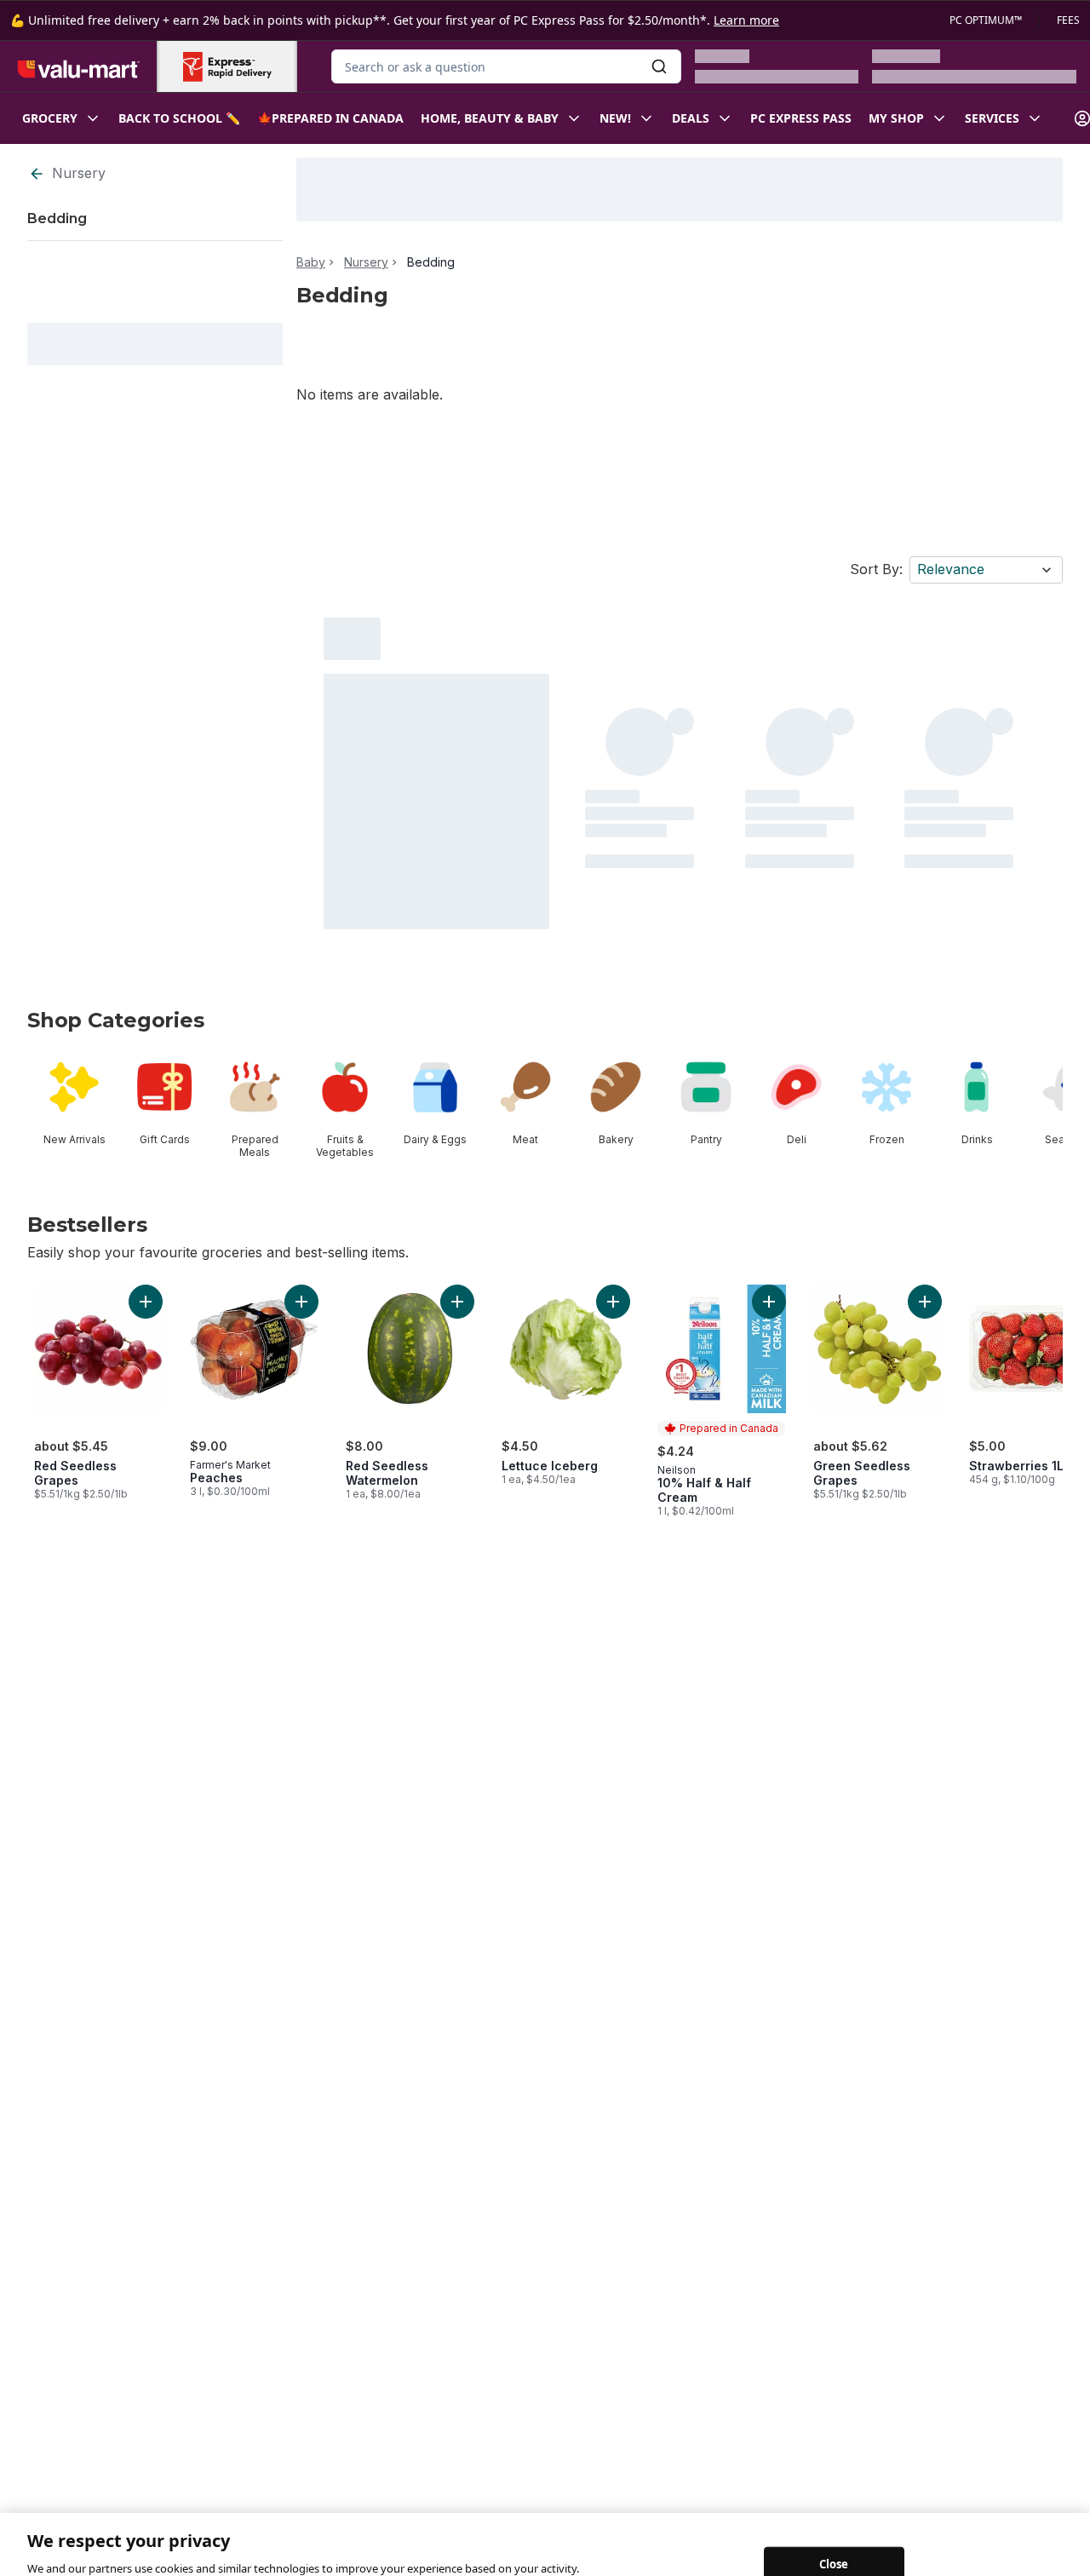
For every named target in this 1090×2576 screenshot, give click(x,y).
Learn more (746, 20)
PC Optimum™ (986, 20)
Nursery (79, 173)
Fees (1068, 20)
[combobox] (506, 66)
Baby (311, 262)
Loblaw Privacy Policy (90, 2558)
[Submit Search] (659, 66)
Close (834, 2521)
